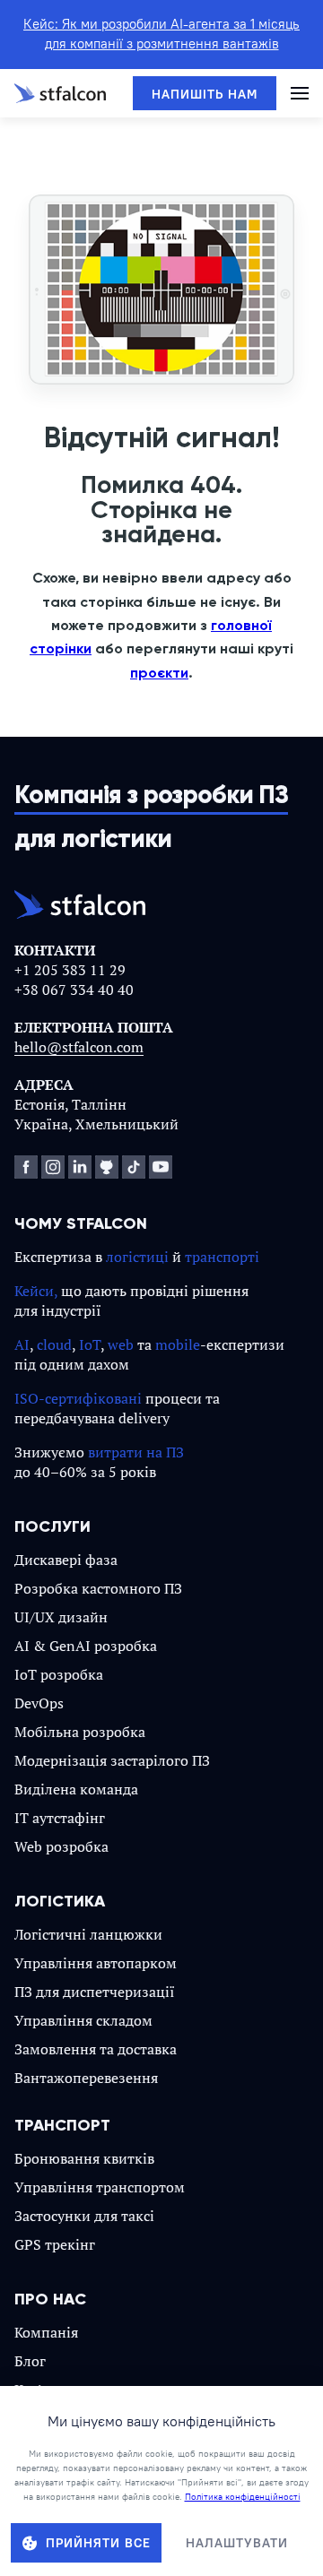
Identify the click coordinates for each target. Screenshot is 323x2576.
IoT (90, 1344)
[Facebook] (26, 1167)
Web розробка (61, 1846)
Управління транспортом (100, 2187)
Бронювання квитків (84, 2158)
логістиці (137, 1257)
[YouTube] (161, 1167)
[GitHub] (107, 1167)
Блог (30, 2361)
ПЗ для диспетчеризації (95, 1992)
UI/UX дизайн (61, 1617)
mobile (178, 1344)
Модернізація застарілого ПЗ (112, 1760)
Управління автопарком (96, 1963)
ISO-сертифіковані (78, 1398)
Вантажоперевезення (86, 2078)
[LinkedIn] (80, 1167)
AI (22, 1344)
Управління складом (83, 2020)
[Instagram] (53, 1167)
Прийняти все (98, 2543)
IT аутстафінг (60, 1818)
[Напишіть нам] (205, 93)
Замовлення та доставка (96, 2049)
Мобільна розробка (80, 1732)
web (121, 1344)
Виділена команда (76, 1789)
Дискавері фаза (66, 1560)
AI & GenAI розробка (86, 1646)
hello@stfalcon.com (79, 1047)
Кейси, (36, 1291)
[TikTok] (134, 1167)
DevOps (39, 1703)
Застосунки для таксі (84, 2216)
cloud (54, 1344)
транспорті (222, 1257)
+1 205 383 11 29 (70, 970)
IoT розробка (59, 1674)
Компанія (46, 2332)
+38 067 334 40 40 (74, 990)
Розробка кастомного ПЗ (98, 1588)
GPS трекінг (55, 2244)
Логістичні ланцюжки (88, 1934)
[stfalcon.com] (60, 93)
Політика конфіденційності (243, 2497)
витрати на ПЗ (136, 1452)
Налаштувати (237, 2543)
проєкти (159, 673)
